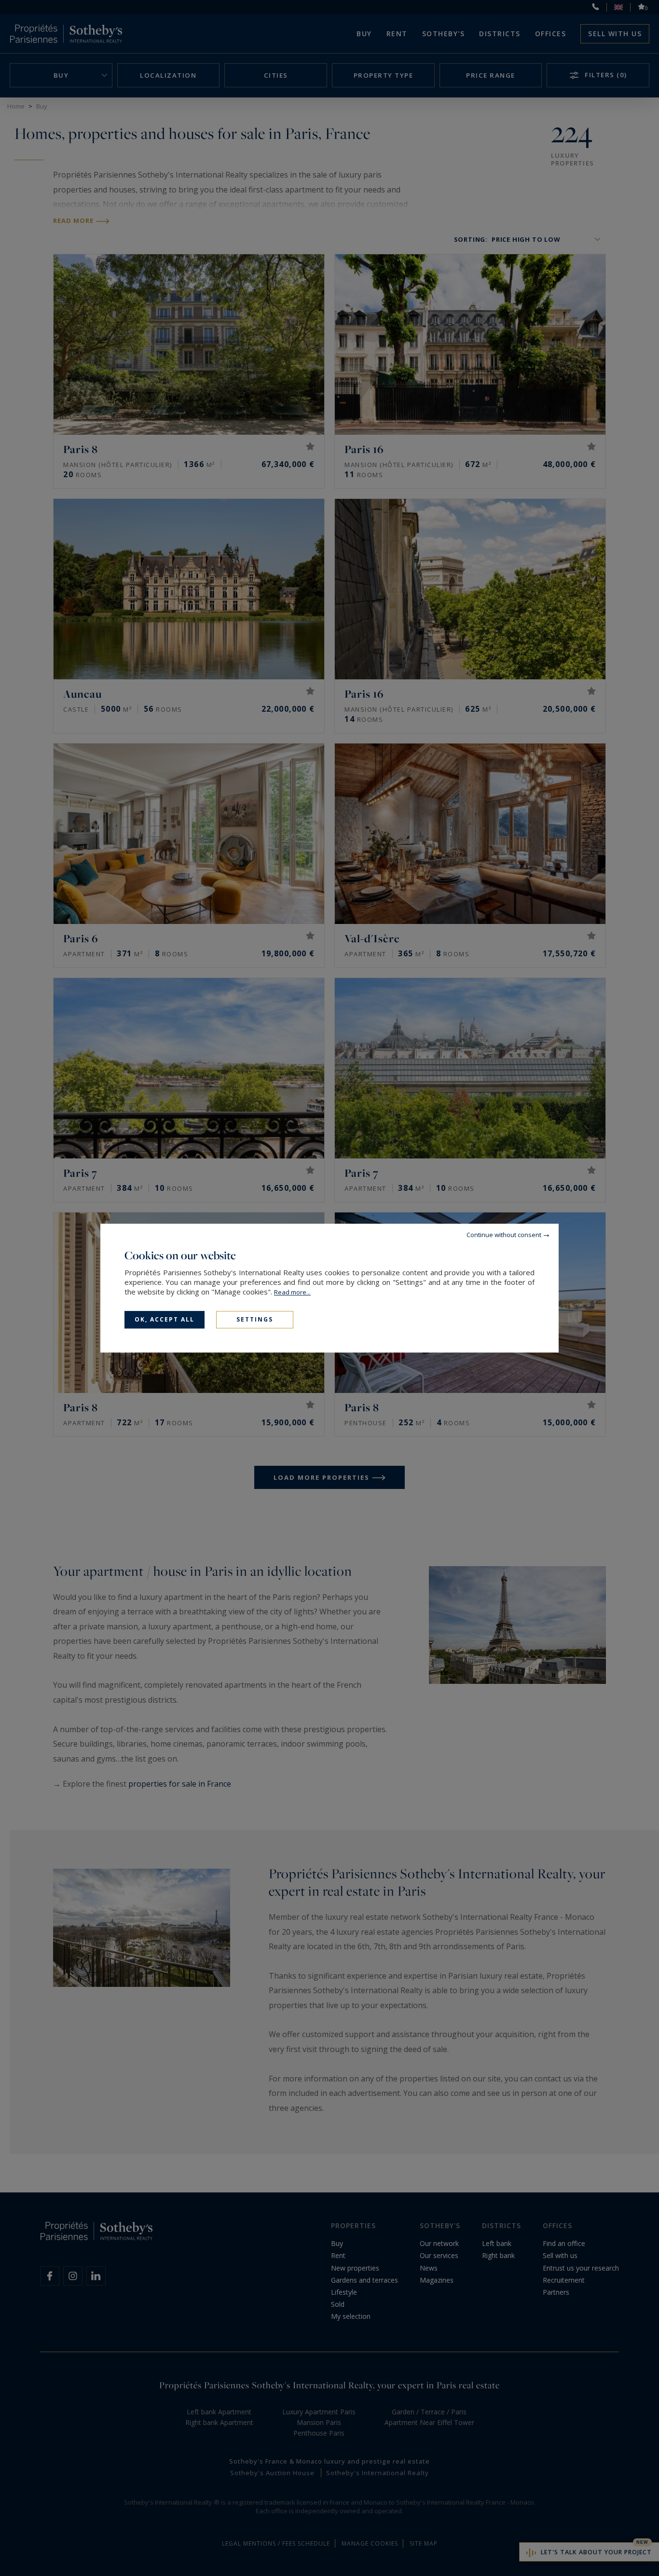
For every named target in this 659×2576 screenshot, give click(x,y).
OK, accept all (165, 1319)
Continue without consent (504, 1235)
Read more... (292, 1292)
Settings (255, 1319)
